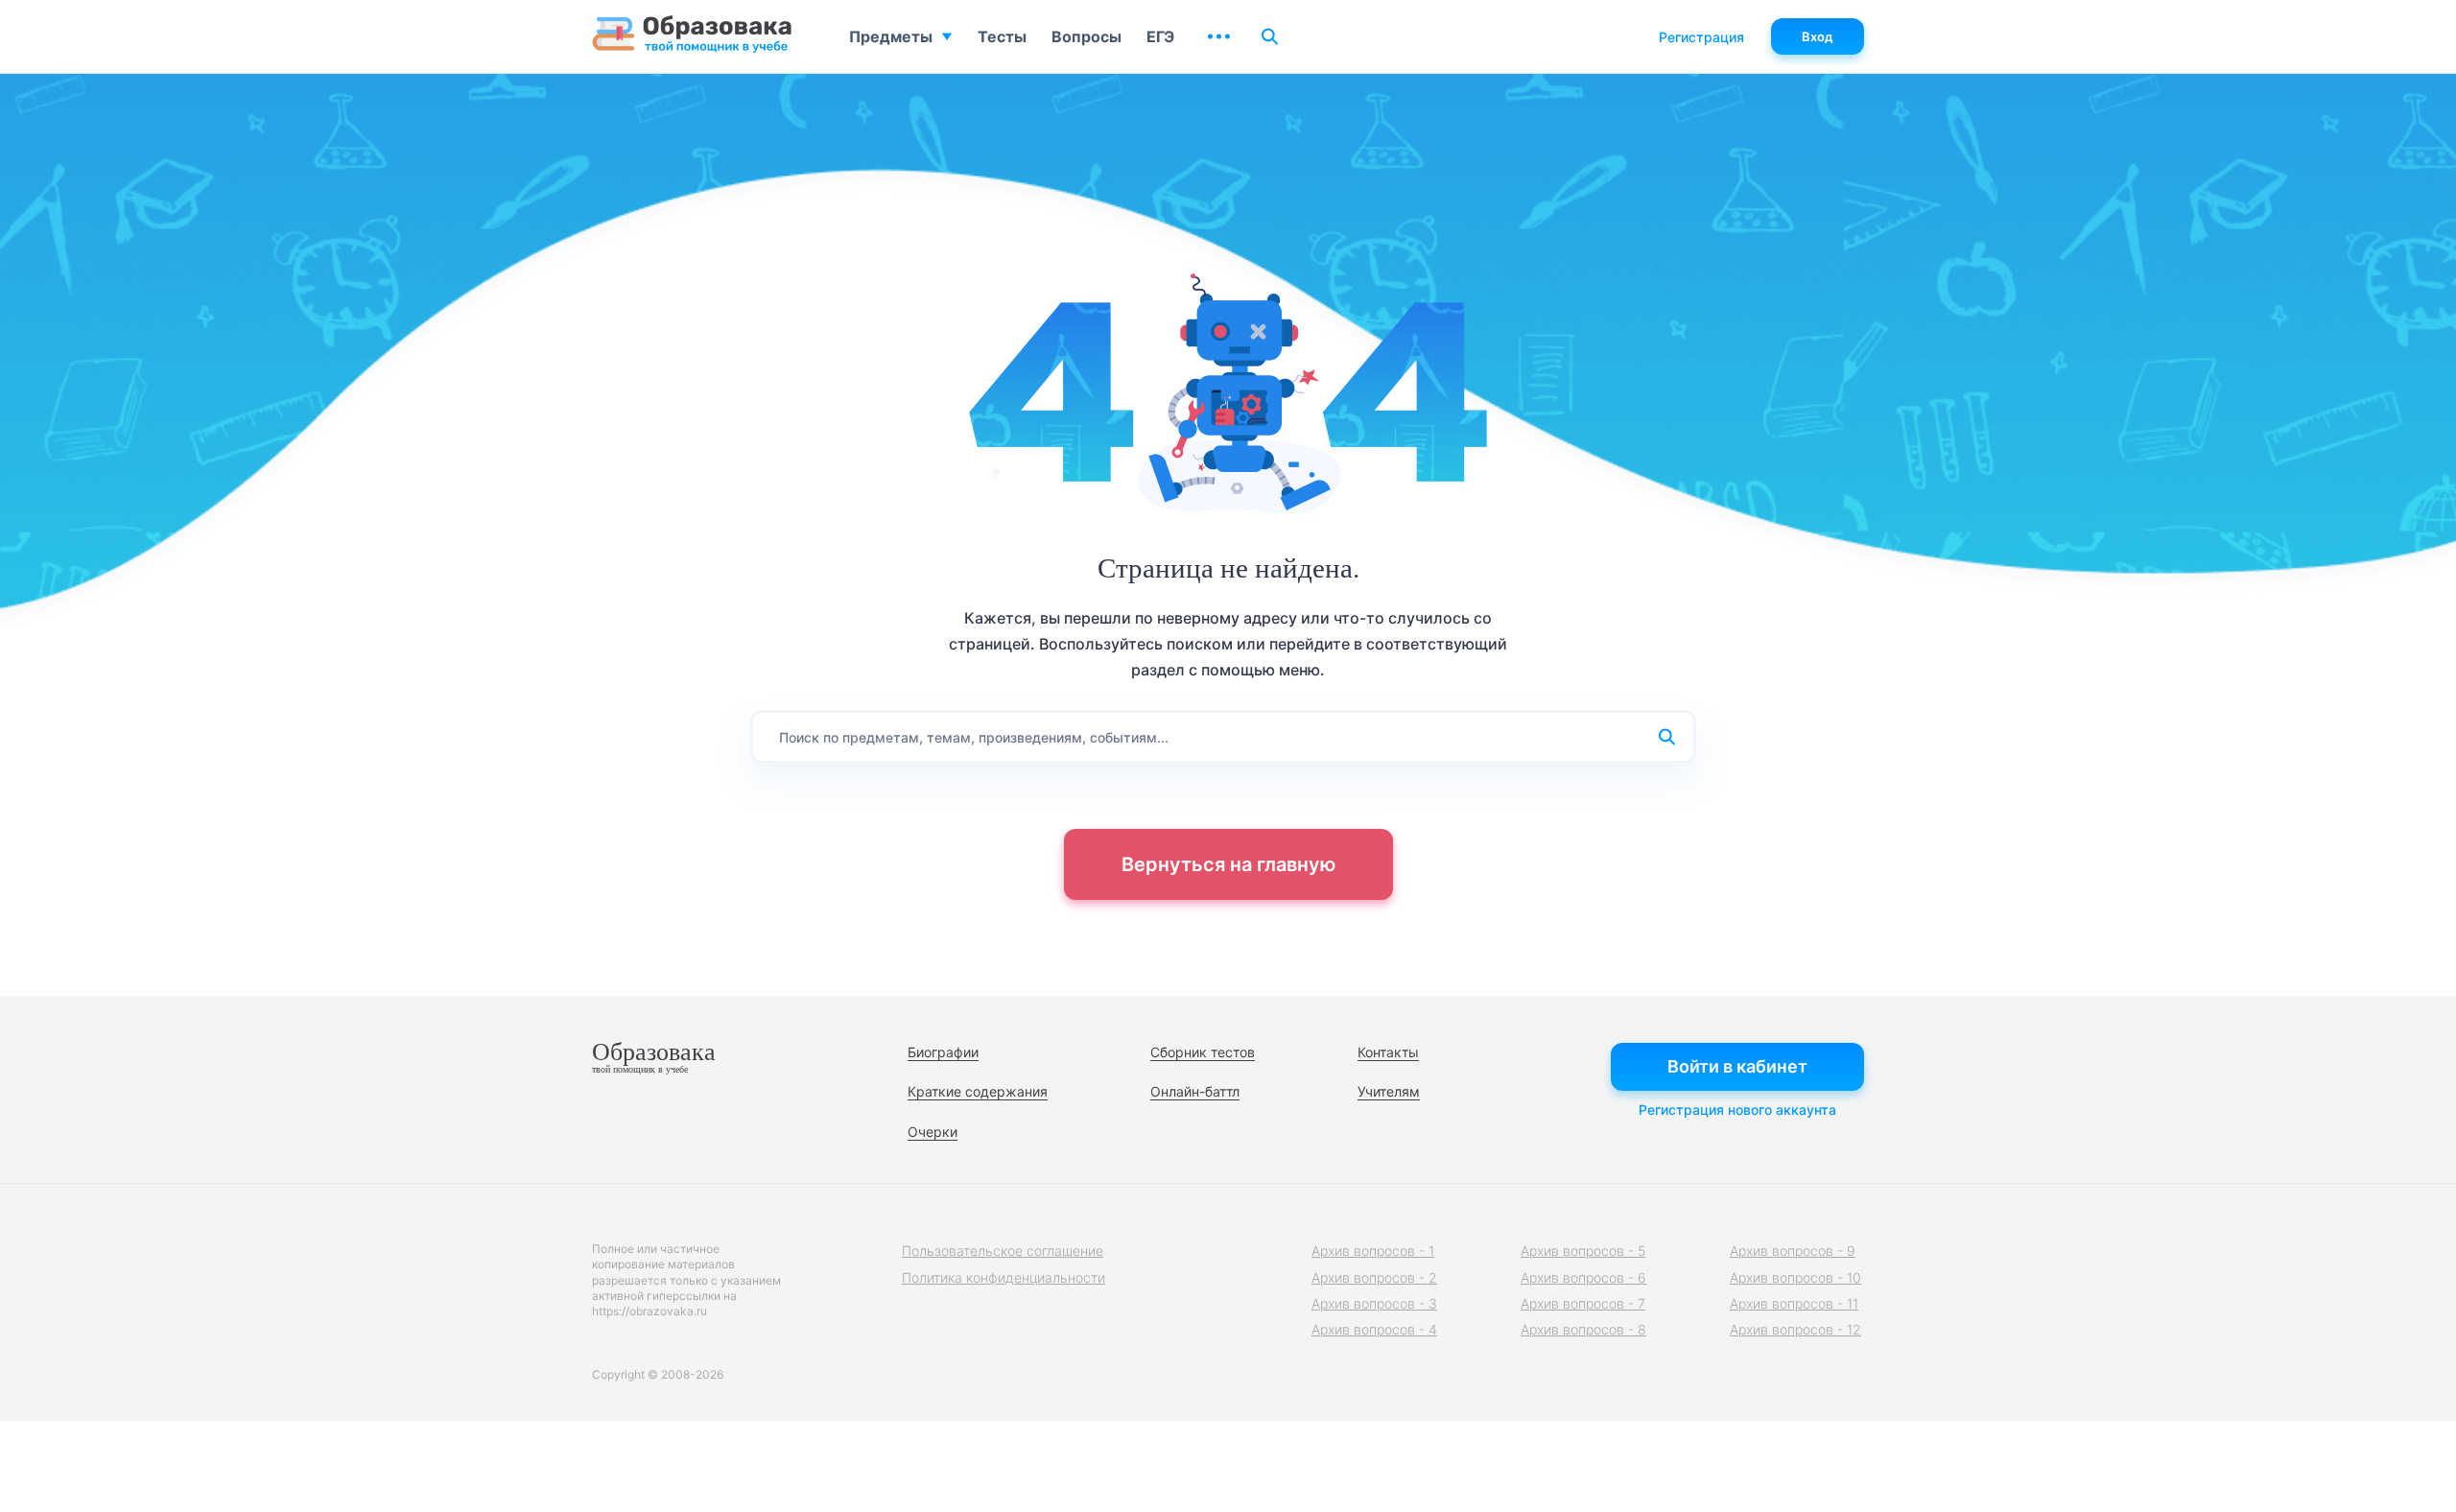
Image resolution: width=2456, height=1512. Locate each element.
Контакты (1388, 1052)
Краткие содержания (978, 1091)
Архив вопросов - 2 (1374, 1277)
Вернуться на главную (1228, 864)
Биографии (943, 1052)
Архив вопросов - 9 (1793, 1251)
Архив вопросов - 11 (1794, 1303)
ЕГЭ (1160, 36)
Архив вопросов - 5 (1583, 1251)
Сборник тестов (1203, 1052)
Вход (1818, 36)
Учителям (1389, 1091)
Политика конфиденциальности (1004, 1277)
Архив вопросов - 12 (1795, 1329)
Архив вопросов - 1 (1373, 1251)
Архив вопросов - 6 (1583, 1277)
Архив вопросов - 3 (1374, 1303)
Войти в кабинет (1737, 1066)
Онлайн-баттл (1195, 1091)
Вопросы (1086, 36)
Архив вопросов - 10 (1795, 1277)
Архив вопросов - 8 (1583, 1329)
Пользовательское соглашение (1003, 1251)
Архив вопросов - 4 (1374, 1329)
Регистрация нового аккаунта (1737, 1110)
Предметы (891, 36)
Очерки (933, 1132)
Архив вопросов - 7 (1583, 1303)
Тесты (1002, 36)
